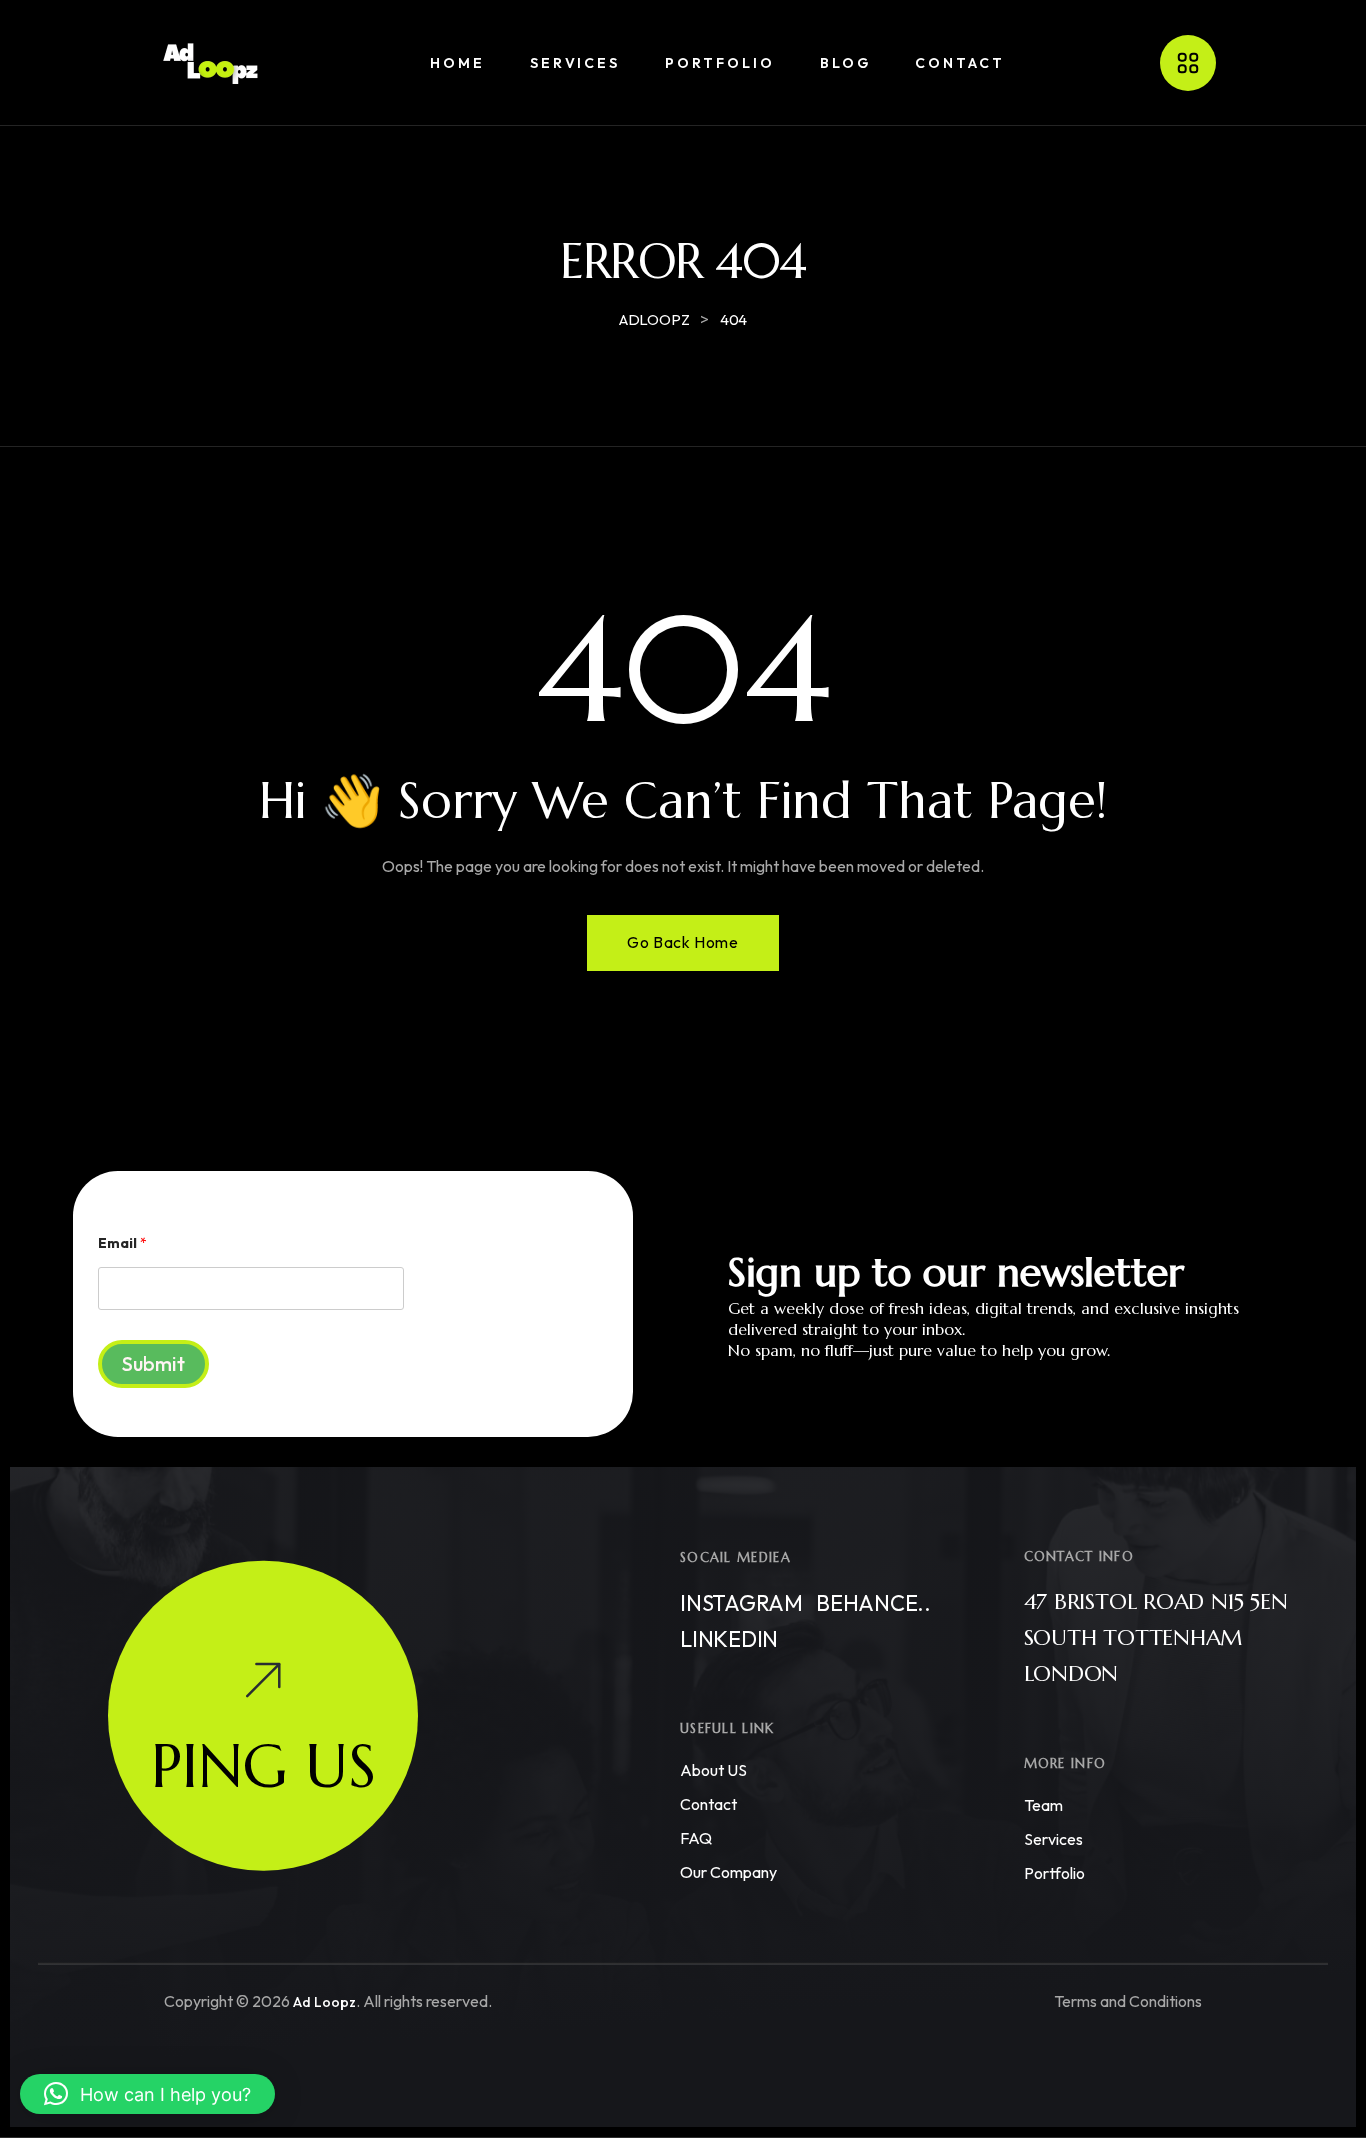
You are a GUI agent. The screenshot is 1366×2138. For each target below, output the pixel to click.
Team (1043, 1805)
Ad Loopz (324, 2002)
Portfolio (1054, 1873)
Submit (153, 1363)
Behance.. (873, 1603)
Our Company (728, 1872)
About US (713, 1770)
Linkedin (729, 1639)
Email (122, 1243)
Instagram (741, 1603)
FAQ (696, 1838)
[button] (147, 2094)
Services (1053, 1839)
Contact (708, 1804)
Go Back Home (682, 942)
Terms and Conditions (1128, 2001)
